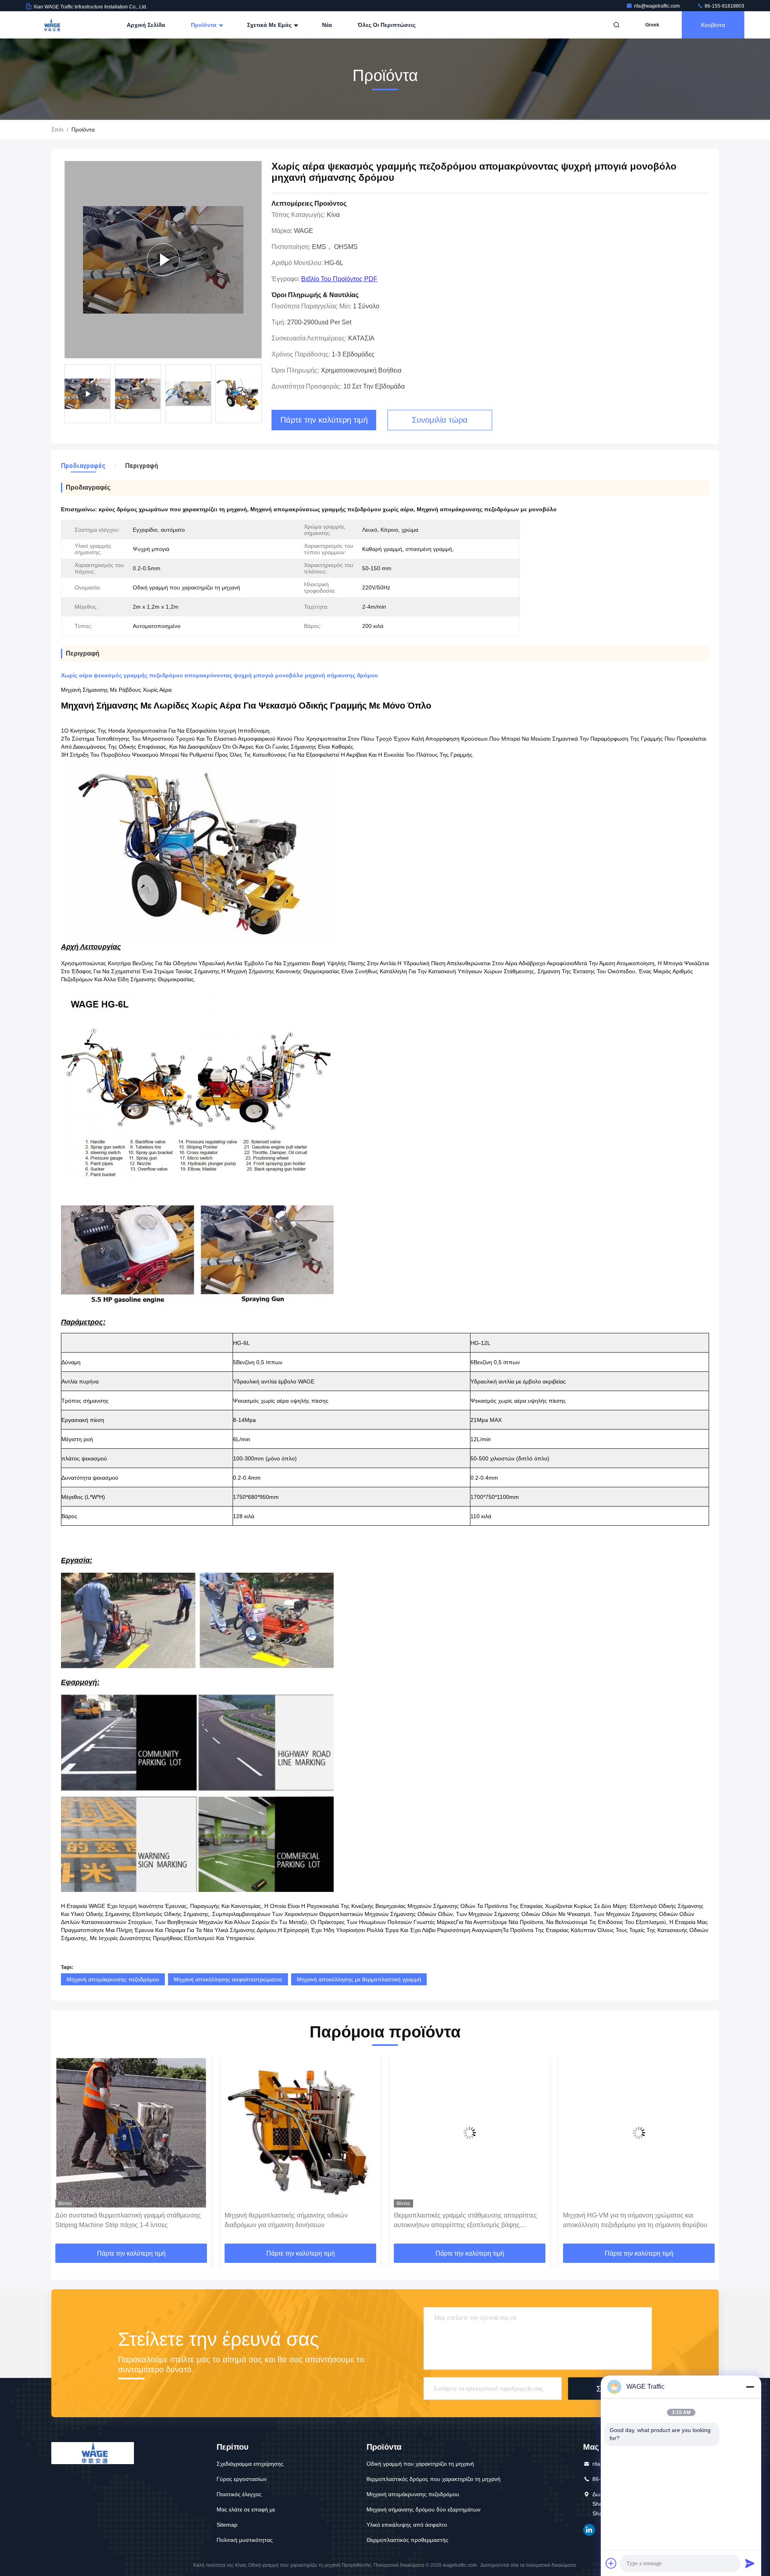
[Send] (750, 2563)
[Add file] (611, 2563)
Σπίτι (57, 130)
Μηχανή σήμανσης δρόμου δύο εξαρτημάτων (423, 2509)
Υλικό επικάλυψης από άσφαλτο (407, 2525)
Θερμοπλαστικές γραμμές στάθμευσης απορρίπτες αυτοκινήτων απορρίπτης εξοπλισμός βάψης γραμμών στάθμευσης (296, 2221)
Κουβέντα (713, 25)
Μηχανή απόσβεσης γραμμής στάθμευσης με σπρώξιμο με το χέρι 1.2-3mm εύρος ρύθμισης (628, 2220)
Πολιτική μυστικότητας (245, 2540)
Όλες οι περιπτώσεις (387, 25)
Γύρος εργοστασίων (242, 2479)
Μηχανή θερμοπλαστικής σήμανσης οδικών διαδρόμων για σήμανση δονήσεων (117, 2220)
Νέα (327, 25)
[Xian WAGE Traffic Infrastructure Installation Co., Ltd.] (51, 25)
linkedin (589, 2530)
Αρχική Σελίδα (146, 25)
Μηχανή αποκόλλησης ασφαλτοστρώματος (228, 1979)
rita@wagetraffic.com (658, 6)
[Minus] (750, 2387)
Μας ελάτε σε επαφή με (246, 2509)
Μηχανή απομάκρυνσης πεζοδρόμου (113, 1979)
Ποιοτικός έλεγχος (239, 2494)
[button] (66, 2152)
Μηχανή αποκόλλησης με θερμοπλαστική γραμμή (359, 1979)
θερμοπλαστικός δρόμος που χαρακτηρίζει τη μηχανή (434, 2479)
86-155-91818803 (724, 6)
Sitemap (227, 2525)
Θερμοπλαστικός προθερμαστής (407, 2540)
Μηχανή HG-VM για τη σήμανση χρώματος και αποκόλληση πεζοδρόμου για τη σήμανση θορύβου (466, 2220)
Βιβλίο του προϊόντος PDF (339, 279)
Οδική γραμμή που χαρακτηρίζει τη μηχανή (420, 2464)
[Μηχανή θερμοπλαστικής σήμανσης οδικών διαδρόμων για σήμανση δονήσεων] (131, 2133)
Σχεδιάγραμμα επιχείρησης (250, 2464)
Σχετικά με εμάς (270, 25)
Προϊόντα (205, 25)
